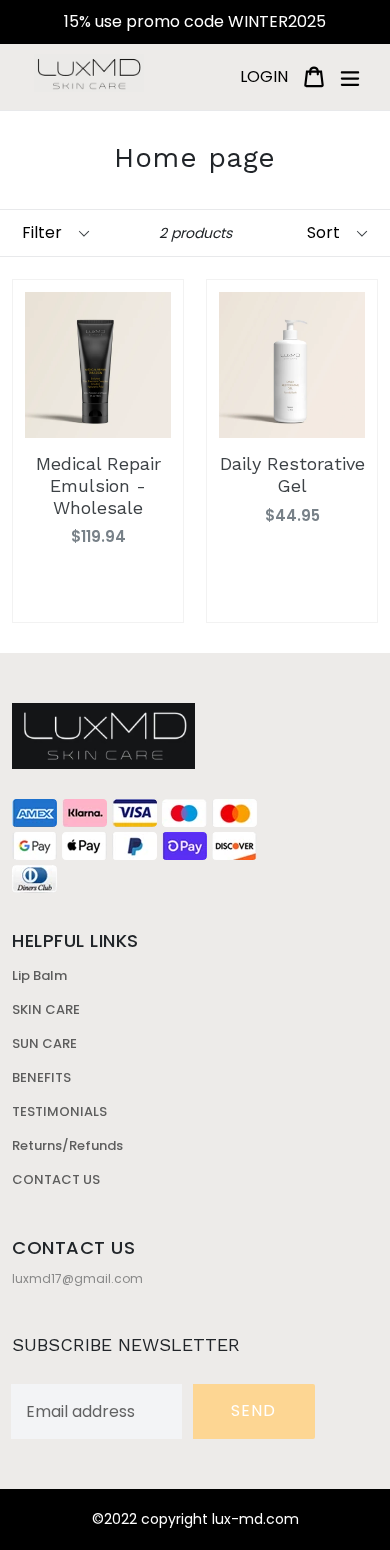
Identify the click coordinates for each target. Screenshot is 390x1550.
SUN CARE (44, 1043)
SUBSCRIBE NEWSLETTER (126, 1344)
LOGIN (267, 76)
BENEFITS (41, 1077)
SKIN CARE (46, 1009)
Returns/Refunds (67, 1145)
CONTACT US (56, 1179)
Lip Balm (39, 975)
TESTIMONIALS (59, 1111)
